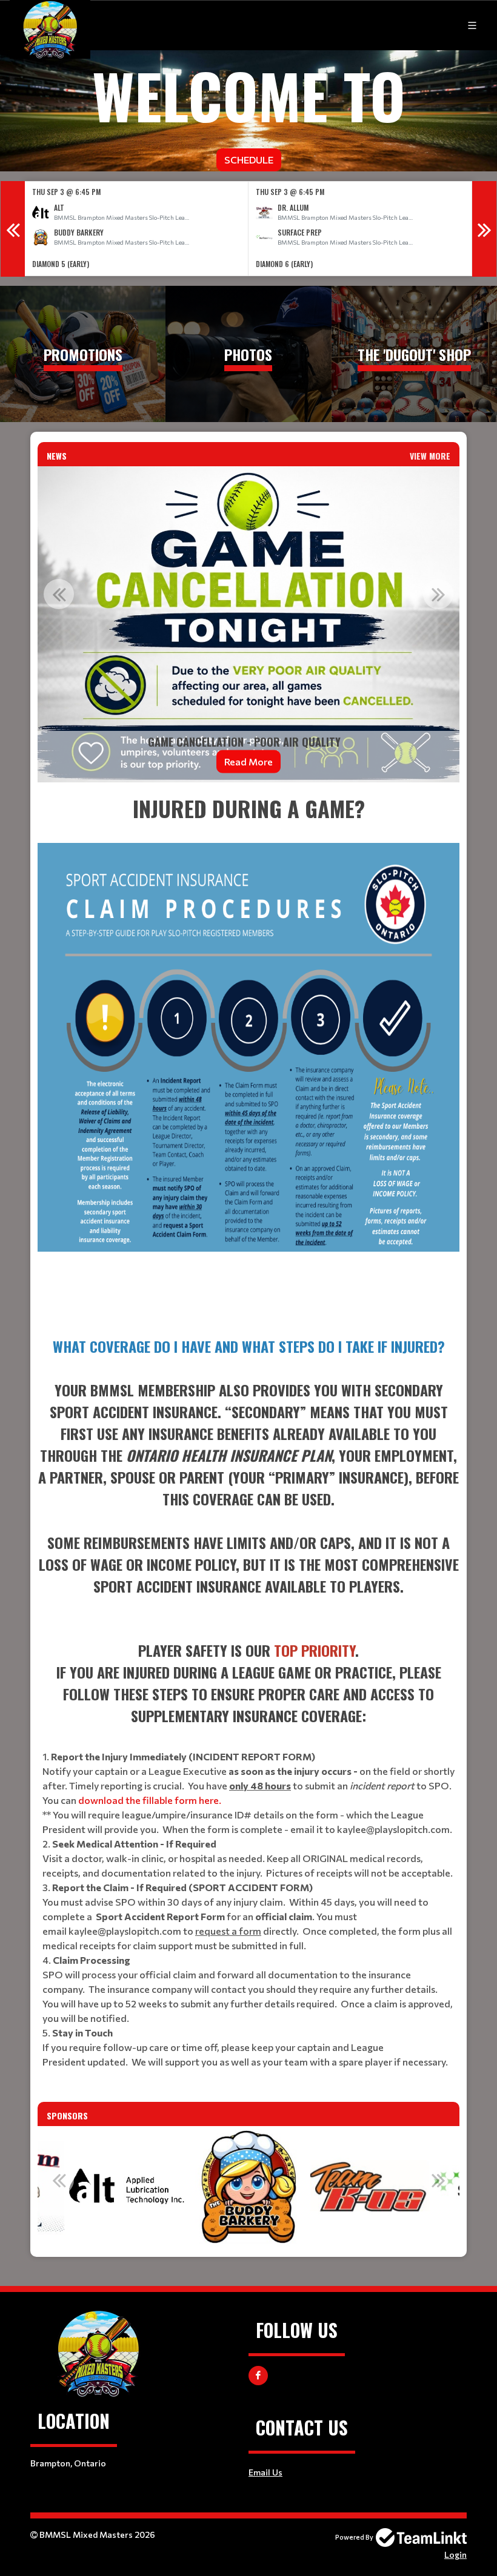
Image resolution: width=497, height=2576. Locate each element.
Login (455, 2555)
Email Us (265, 2472)
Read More (248, 761)
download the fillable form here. (150, 1800)
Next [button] (484, 229)
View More (430, 456)
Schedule (249, 160)
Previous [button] (13, 229)
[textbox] (248, 1055)
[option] (137, 229)
